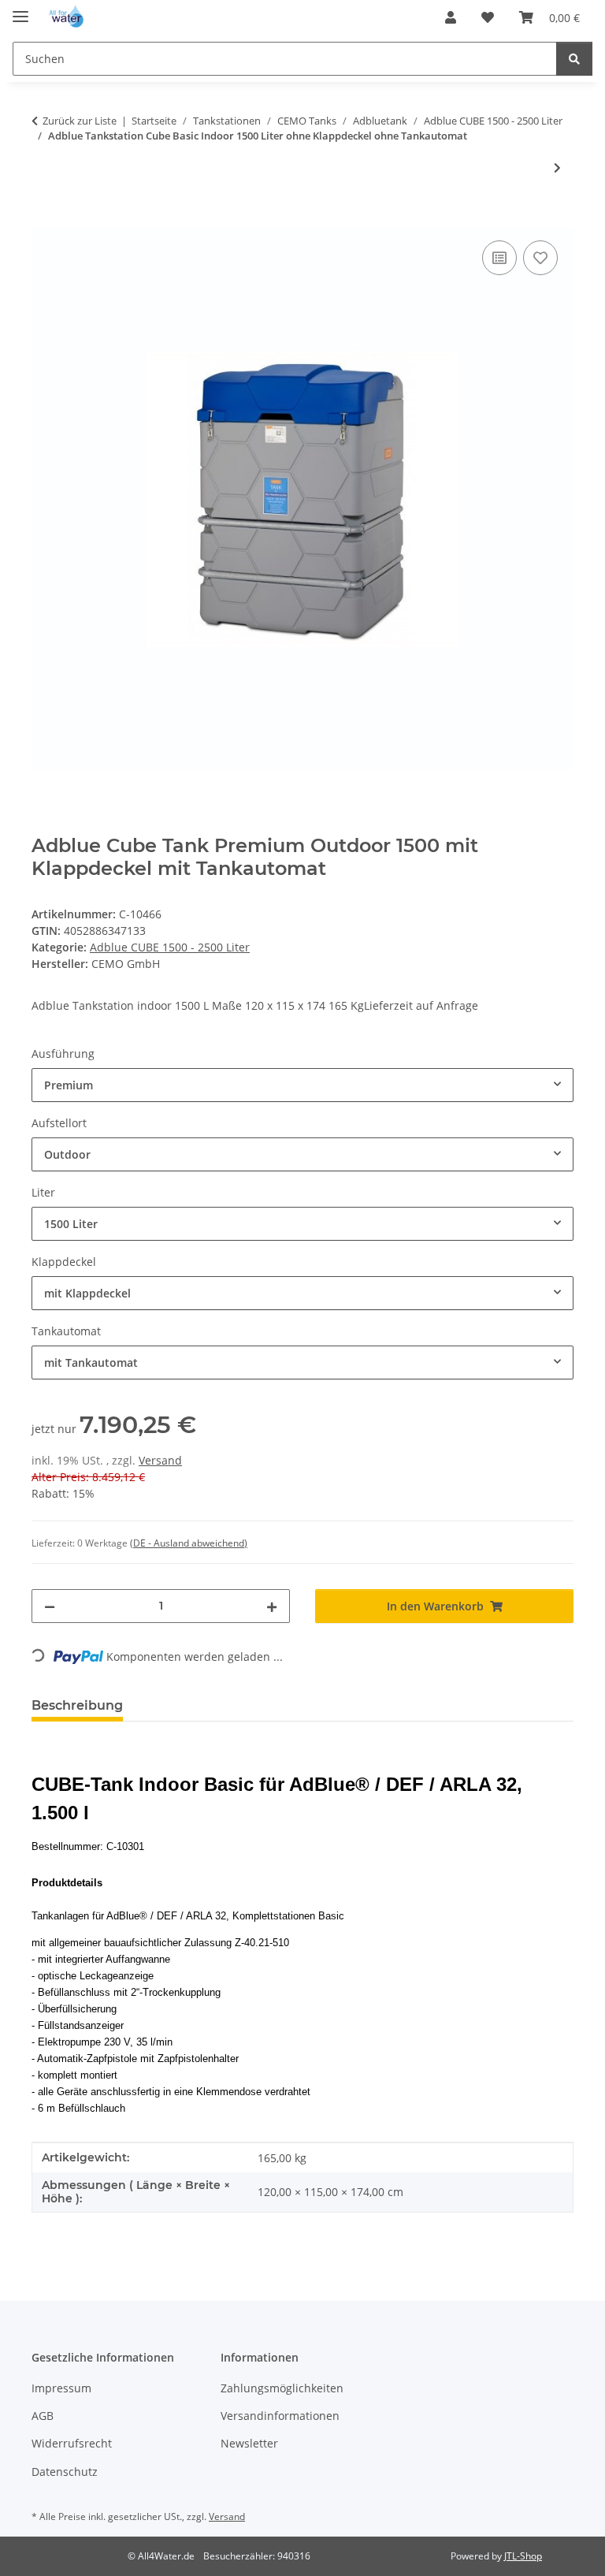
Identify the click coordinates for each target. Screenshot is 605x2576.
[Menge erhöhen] (272, 1606)
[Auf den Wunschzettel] (540, 258)
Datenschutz (65, 2472)
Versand (160, 1460)
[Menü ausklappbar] (20, 10)
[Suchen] (574, 59)
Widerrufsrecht (72, 2443)
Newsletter (249, 2443)
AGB (43, 2416)
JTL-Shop (523, 2556)
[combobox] (302, 1085)
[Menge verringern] (50, 1606)
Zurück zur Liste (80, 121)
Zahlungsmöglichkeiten (282, 2388)
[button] (451, 17)
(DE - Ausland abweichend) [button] (189, 1543)
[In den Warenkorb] (44, 219)
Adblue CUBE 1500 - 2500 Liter (170, 947)
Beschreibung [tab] (77, 1705)
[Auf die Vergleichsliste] (499, 258)
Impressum (61, 2388)
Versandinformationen (280, 2416)
